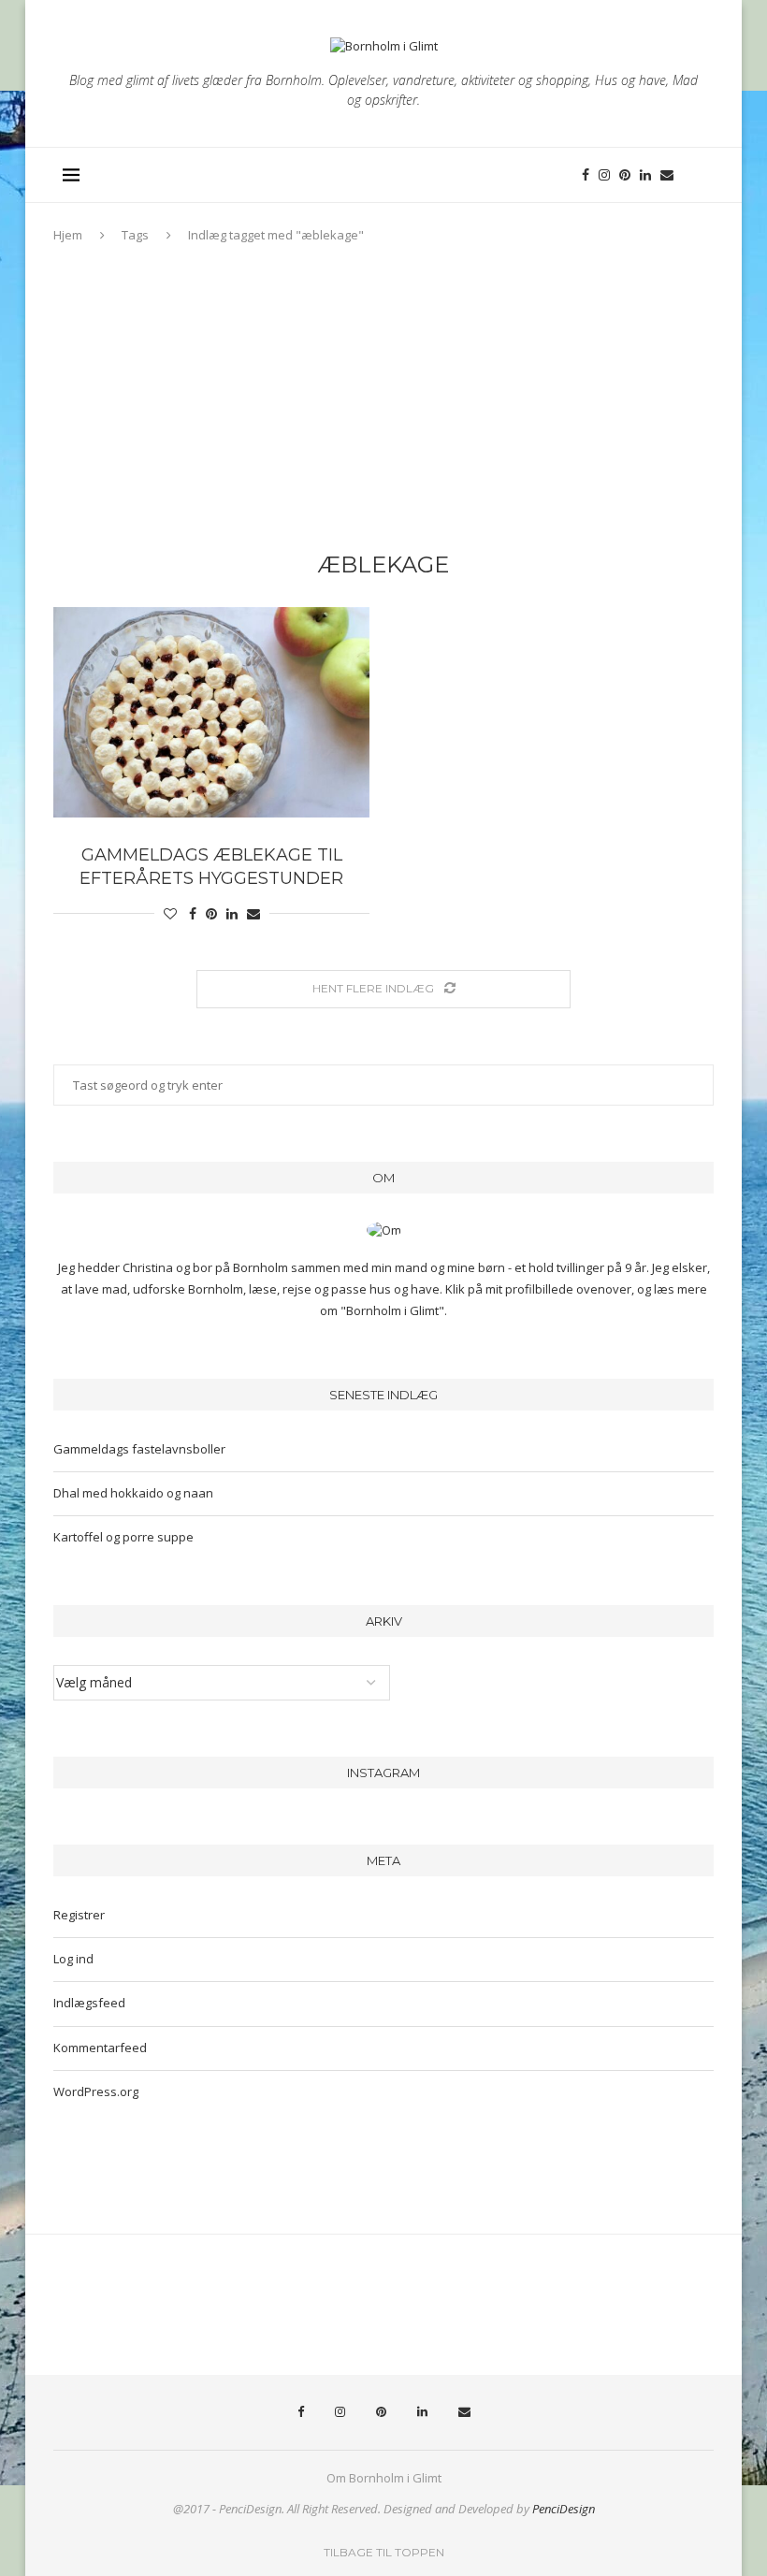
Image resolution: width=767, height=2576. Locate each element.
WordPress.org (96, 2091)
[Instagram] (604, 175)
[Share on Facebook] (193, 913)
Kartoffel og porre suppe (123, 1537)
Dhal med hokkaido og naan (133, 1493)
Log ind (73, 1959)
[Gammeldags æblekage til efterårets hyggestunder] (211, 712)
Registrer (79, 1915)
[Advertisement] (383, 402)
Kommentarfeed (100, 2048)
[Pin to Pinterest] (211, 913)
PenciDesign (564, 2509)
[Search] (695, 175)
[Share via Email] (253, 913)
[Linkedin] (645, 175)
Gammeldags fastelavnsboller (139, 1449)
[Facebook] (586, 175)
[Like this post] (170, 913)
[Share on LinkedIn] (232, 913)
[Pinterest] (625, 175)
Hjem (68, 235)
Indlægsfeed (89, 2003)
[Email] (667, 175)
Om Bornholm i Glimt (384, 2478)
